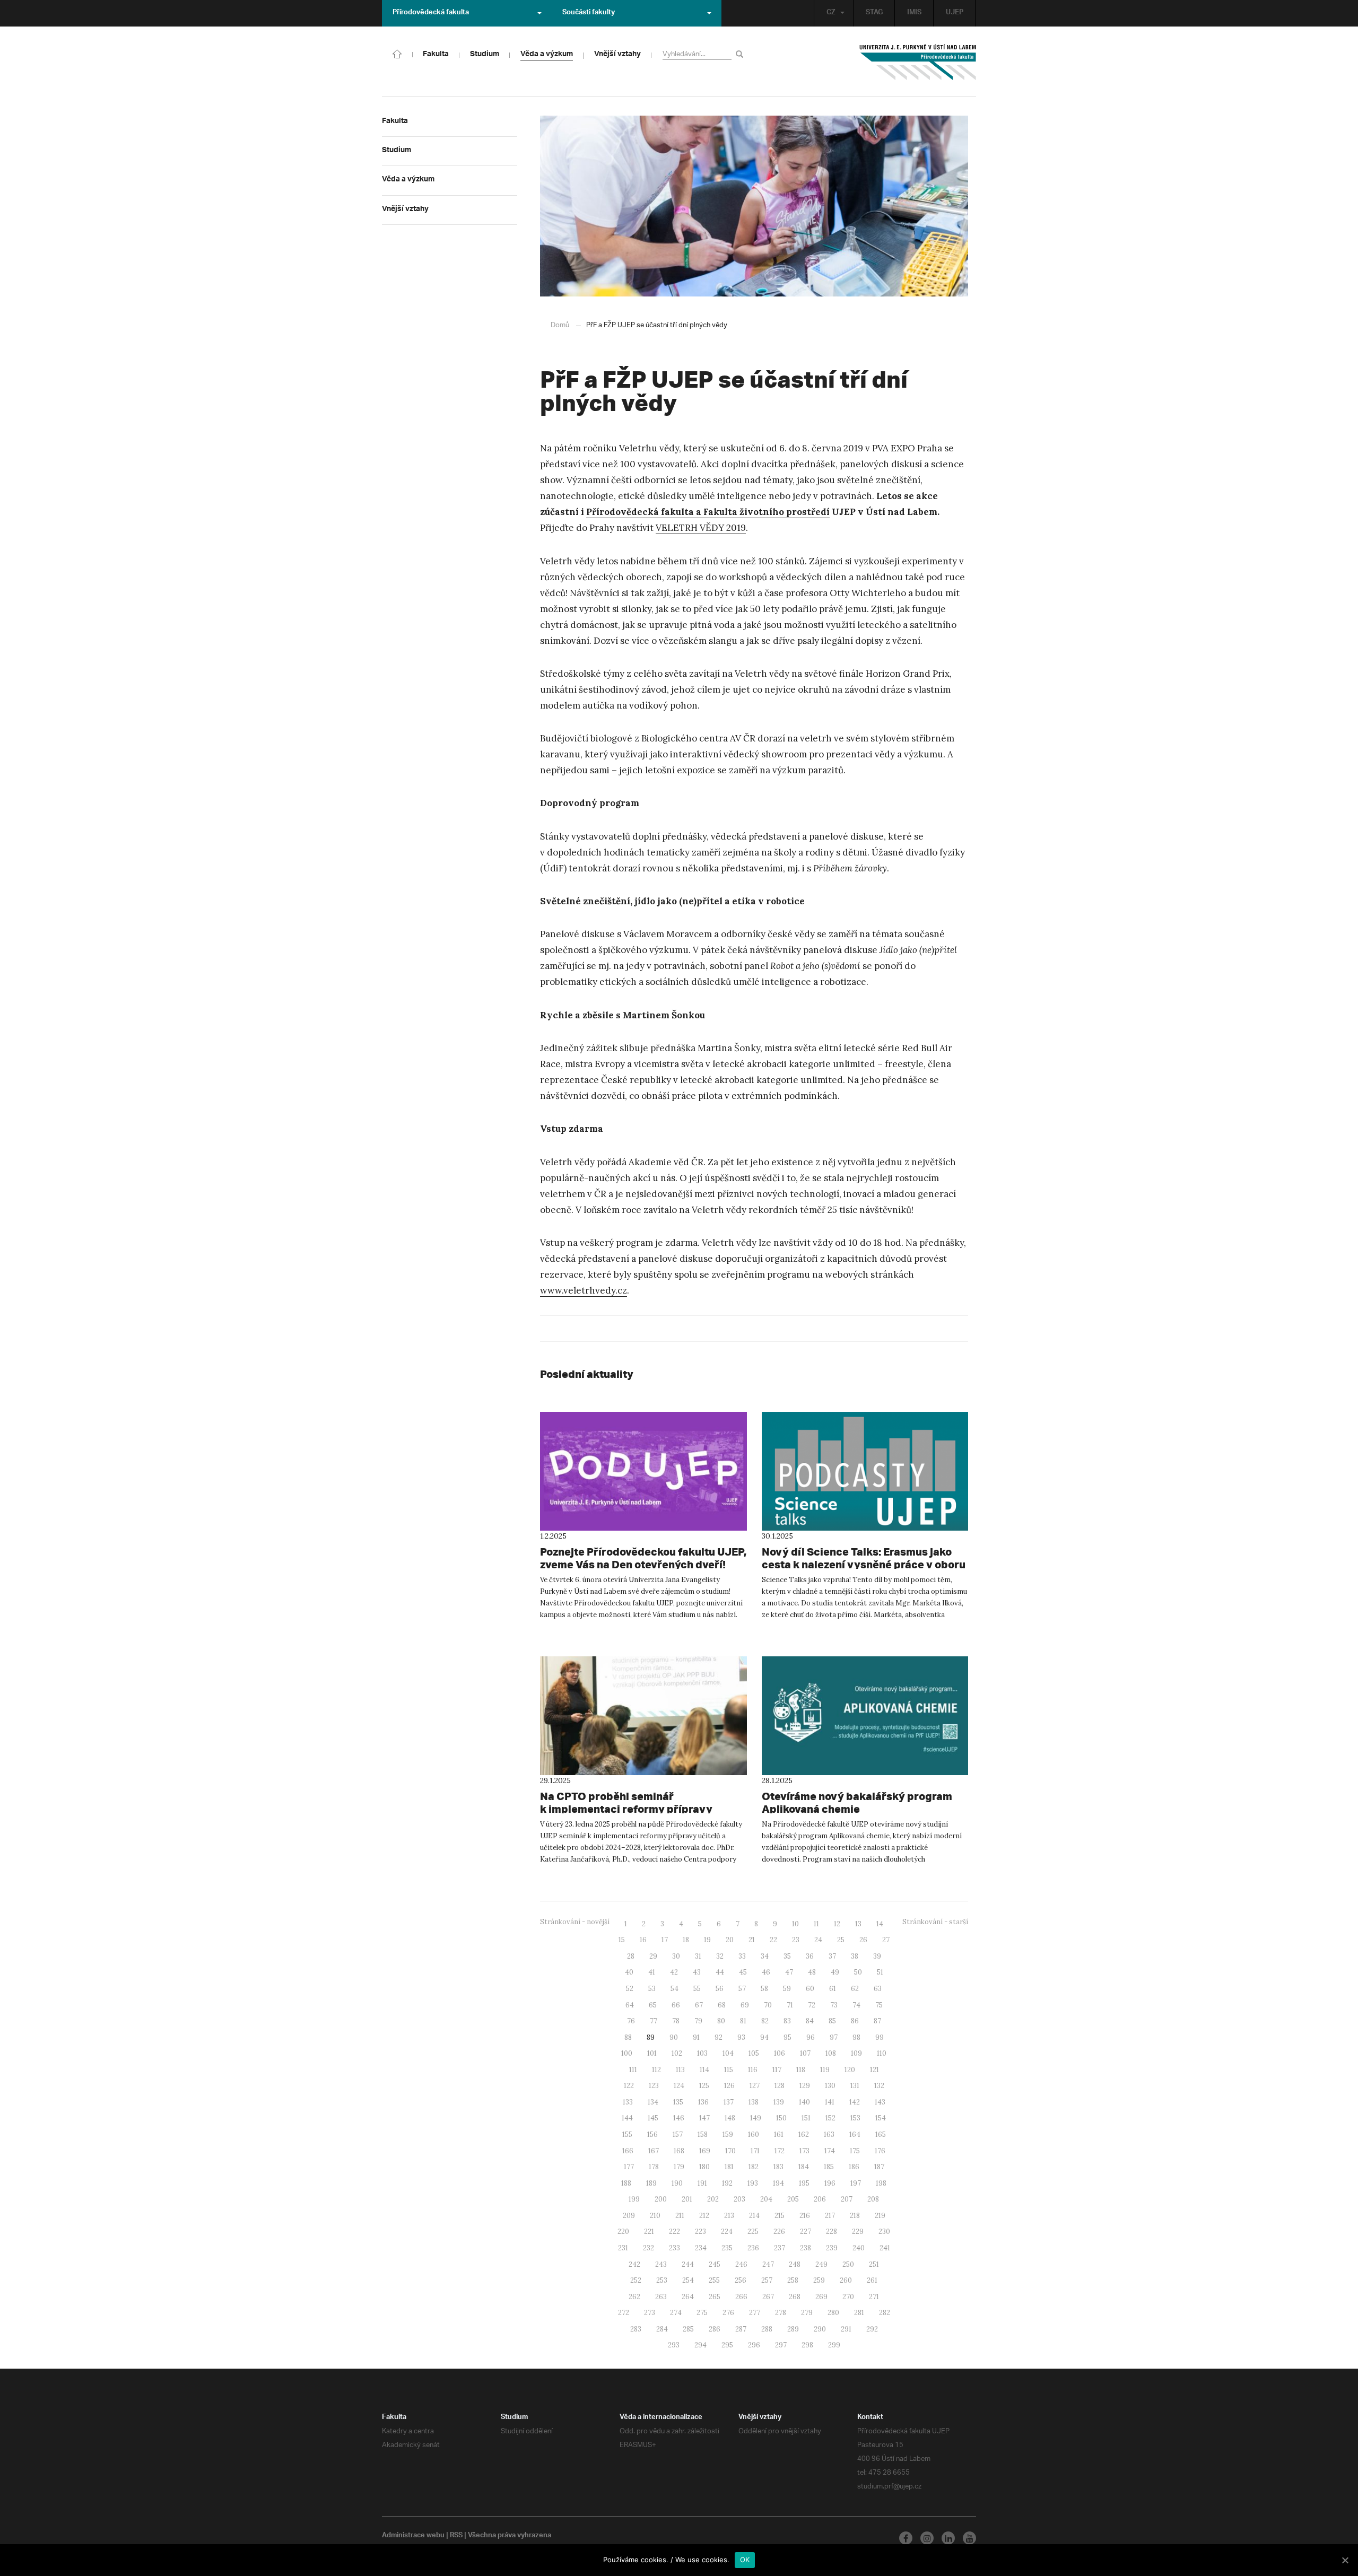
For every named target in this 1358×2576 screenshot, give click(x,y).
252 (636, 2280)
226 (779, 2232)
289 (793, 2329)
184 (804, 2167)
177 (629, 2167)
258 (793, 2280)
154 (881, 2118)
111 (633, 2070)
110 (882, 2053)
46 (766, 1972)
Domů (560, 325)
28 (631, 1956)
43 (697, 1972)
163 (829, 2134)
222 (674, 2232)
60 (810, 1989)
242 (634, 2264)
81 (743, 2021)
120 (850, 2070)
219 (880, 2216)
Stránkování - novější (575, 1922)
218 (855, 2216)
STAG (874, 13)
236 (753, 2248)
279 (807, 2313)
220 (623, 2232)
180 (704, 2167)
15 (622, 1940)
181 (729, 2167)
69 (745, 2005)
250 (848, 2264)
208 (873, 2199)
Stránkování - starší (935, 1922)
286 (715, 2329)
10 (795, 1924)
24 (818, 1940)
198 (881, 2183)
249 (821, 2264)
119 (825, 2070)
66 (676, 2005)
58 (764, 1989)
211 (680, 2216)
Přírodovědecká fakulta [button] (431, 13)
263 (661, 2297)
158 (703, 2134)
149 (756, 2118)
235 (727, 2248)
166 (628, 2151)
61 (833, 1989)
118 (801, 2070)
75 (879, 2005)
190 (677, 2183)
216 (805, 2216)
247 (768, 2264)
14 (880, 1924)
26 (863, 1940)
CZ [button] (831, 13)
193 (753, 2183)
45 (743, 1972)
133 (628, 2102)
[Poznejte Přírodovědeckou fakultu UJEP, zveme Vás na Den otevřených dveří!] (643, 1471)
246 (741, 2264)
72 (812, 2005)
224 (727, 2232)
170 (730, 2151)
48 (812, 1972)
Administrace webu (413, 2536)
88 (628, 2037)
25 (841, 1940)
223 (700, 2232)
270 (848, 2297)
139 (779, 2102)
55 (697, 1989)
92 (719, 2037)
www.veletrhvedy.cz (584, 1290)
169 (705, 2151)
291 (846, 2329)
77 (654, 2021)
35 (787, 1956)
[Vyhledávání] (741, 54)
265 (715, 2297)
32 (720, 1956)
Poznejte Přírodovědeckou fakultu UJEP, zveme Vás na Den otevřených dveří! (643, 1558)
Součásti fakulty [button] (589, 13)
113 (680, 2070)
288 (767, 2329)
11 (816, 1924)
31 (698, 1956)
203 (739, 2199)
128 (780, 2086)
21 (752, 1940)
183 (778, 2167)
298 (807, 2345)
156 (652, 2134)
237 (780, 2248)
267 (768, 2297)
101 (652, 2053)
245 (715, 2264)
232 (648, 2248)
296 (754, 2345)
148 (730, 2118)
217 (830, 2216)
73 (834, 2005)
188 (626, 2183)
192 (727, 2183)
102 (677, 2053)
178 (654, 2167)
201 (687, 2199)
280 (833, 2313)
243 (661, 2264)
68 (722, 2005)
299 (834, 2345)
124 (679, 2086)
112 (656, 2070)
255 (714, 2280)
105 (754, 2053)
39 (877, 1956)
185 (829, 2167)
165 (881, 2134)
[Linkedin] (948, 2538)
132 (879, 2086)
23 (796, 1940)
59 (787, 1989)
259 (819, 2280)
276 (728, 2313)
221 (649, 2232)
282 (885, 2313)
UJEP (955, 13)
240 (859, 2248)
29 (653, 1956)
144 (627, 2118)
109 (856, 2053)
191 (702, 2183)
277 (755, 2313)
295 (727, 2345)
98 (856, 2037)
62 (855, 1989)
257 (767, 2280)
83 (787, 2021)
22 (773, 1940)
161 (779, 2134)
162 (804, 2134)
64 (630, 2005)
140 (804, 2102)
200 (661, 2199)
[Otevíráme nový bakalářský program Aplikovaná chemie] (865, 1716)
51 (880, 1972)
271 (874, 2297)
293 (674, 2345)
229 (858, 2232)
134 (653, 2102)
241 (885, 2248)
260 (846, 2280)
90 (674, 2037)
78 (676, 2021)
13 (858, 1924)
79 (698, 2021)
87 (877, 2021)
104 (728, 2053)
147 (704, 2118)
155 (627, 2134)
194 (778, 2183)
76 (631, 2021)
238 (806, 2248)
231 (623, 2248)
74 (856, 2005)
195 (804, 2183)
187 (879, 2167)
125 (704, 2086)
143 (880, 2102)
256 (741, 2280)
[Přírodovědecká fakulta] (397, 53)
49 (835, 1972)
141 (830, 2102)
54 (674, 1989)
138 (754, 2102)
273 (650, 2313)
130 (830, 2086)
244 (688, 2264)
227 (806, 2232)
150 (781, 2118)
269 (821, 2297)
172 (780, 2151)
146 (679, 2118)
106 (780, 2053)
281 (859, 2313)
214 (754, 2216)
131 (855, 2086)
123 (654, 2086)
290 (820, 2329)
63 (878, 1989)
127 (755, 2086)
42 (674, 1972)
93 (741, 2037)
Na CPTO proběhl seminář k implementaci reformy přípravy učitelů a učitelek (626, 1809)
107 (805, 2053)
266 (741, 2297)
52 (630, 1989)
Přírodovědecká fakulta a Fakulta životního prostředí (708, 512)
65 (653, 2005)
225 (753, 2232)
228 (832, 2232)
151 (806, 2118)
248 (795, 2264)
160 (754, 2134)
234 (701, 2248)
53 (652, 1989)
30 (676, 1956)
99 (880, 2037)
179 (679, 2167)
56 (720, 1989)
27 (886, 1940)
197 (856, 2183)
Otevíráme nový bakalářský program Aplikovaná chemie (857, 1802)
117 (777, 2070)
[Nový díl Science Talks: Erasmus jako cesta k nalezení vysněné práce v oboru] (865, 1471)
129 (805, 2086)
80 (721, 2021)
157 (678, 2134)
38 (855, 1956)
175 (855, 2151)
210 (655, 2216)
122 (629, 2086)
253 (662, 2280)
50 (858, 1972)
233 (674, 2248)
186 (854, 2167)
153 (855, 2118)
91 (696, 2037)
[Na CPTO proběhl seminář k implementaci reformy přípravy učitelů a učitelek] (643, 1716)
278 (781, 2313)
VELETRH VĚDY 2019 (701, 528)
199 (634, 2199)
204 (766, 2199)
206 (820, 2199)
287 (741, 2329)
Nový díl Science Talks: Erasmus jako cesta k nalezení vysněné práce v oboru (864, 1558)
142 (855, 2102)
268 (795, 2297)
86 (855, 2021)
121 (874, 2070)
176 (880, 2151)
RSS (456, 2536)
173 (804, 2151)
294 (700, 2345)
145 (653, 2118)
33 (742, 1956)
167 (654, 2151)
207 (847, 2199)
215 (780, 2216)
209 (629, 2216)
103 (702, 2053)
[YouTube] (969, 2538)
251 (874, 2264)
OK (745, 2560)
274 (676, 2313)
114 (704, 2070)
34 (765, 1956)
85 (832, 2021)
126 (729, 2086)
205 (793, 2199)
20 (730, 1940)
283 (636, 2329)
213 (729, 2216)
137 (729, 2102)
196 (830, 2183)
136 (703, 2102)
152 (830, 2118)
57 (742, 1989)
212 (704, 2216)
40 (629, 1972)
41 (652, 1972)
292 (872, 2329)
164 (855, 2134)
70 (768, 2005)
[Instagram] (927, 2538)
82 (765, 2021)
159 (728, 2134)
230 (884, 2232)
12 (837, 1924)
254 (688, 2280)
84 (810, 2021)
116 (753, 2070)
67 (699, 2005)
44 (720, 1972)
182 (754, 2167)
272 (624, 2313)
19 (707, 1940)
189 (651, 2183)
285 (688, 2329)
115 (729, 2070)
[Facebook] (906, 2538)
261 (872, 2280)
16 (643, 1940)
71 (790, 2005)
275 (702, 2313)
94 (764, 2037)
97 (834, 2037)
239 (832, 2248)
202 (713, 2199)
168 (679, 2151)
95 (787, 2037)
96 (811, 2037)
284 (662, 2329)
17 (665, 1940)
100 (627, 2053)
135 (678, 2102)
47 (789, 1972)
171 (755, 2151)
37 (832, 1956)
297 (781, 2345)
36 (810, 1956)
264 (688, 2297)
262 (634, 2297)
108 (831, 2053)
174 (830, 2151)
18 (686, 1940)
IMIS (914, 13)
